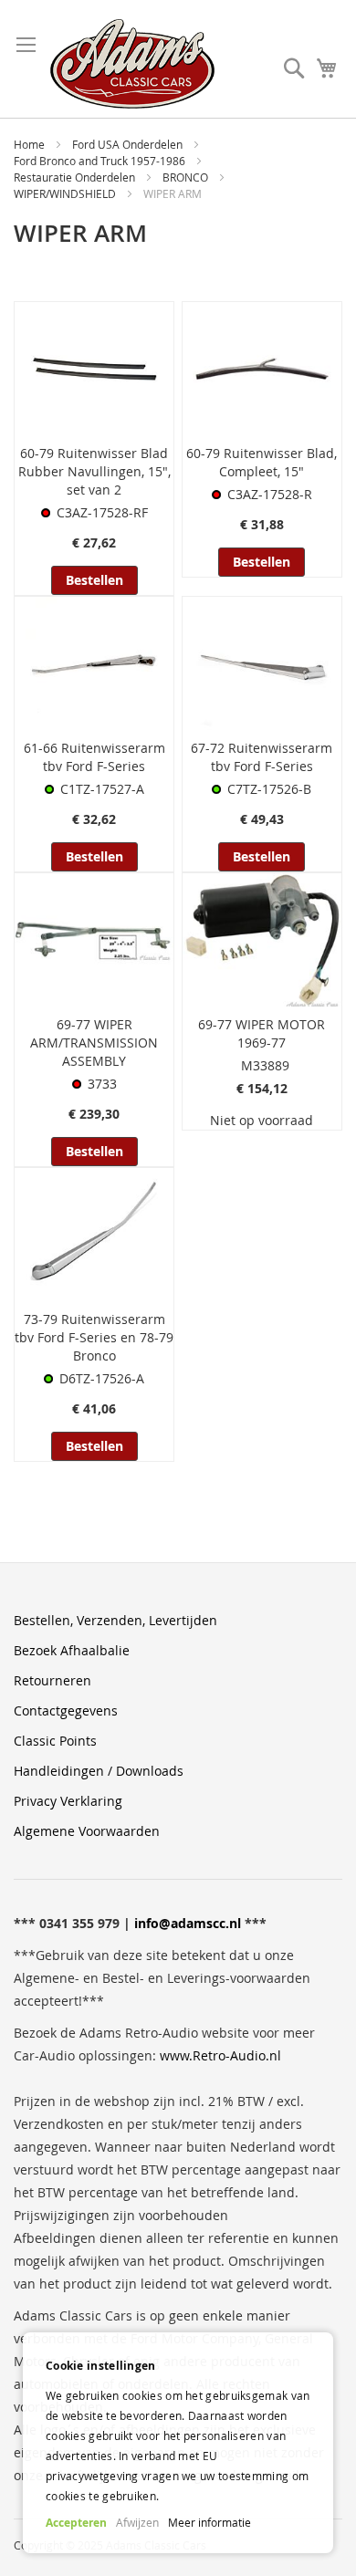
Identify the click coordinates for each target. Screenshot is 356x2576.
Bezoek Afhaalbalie (72, 1650)
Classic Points (55, 1741)
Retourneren (52, 1680)
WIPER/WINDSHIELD (66, 193)
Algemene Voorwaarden (87, 1831)
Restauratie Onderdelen (76, 177)
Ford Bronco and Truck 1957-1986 (101, 161)
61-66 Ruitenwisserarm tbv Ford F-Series (94, 757)
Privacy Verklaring (68, 1801)
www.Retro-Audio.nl (220, 2055)
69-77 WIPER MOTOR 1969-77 (262, 1033)
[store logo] (132, 64)
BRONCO (187, 177)
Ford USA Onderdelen (129, 144)
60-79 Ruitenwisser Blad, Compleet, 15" (262, 462)
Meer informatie (209, 2522)
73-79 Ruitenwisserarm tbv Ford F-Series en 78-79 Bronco (94, 1337)
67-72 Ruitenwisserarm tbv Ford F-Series (262, 757)
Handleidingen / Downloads (99, 1771)
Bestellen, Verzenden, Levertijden (115, 1620)
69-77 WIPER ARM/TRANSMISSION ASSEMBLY (94, 1043)
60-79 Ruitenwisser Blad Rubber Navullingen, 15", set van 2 (94, 471)
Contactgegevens (66, 1710)
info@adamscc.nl (188, 1923)
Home (31, 144)
